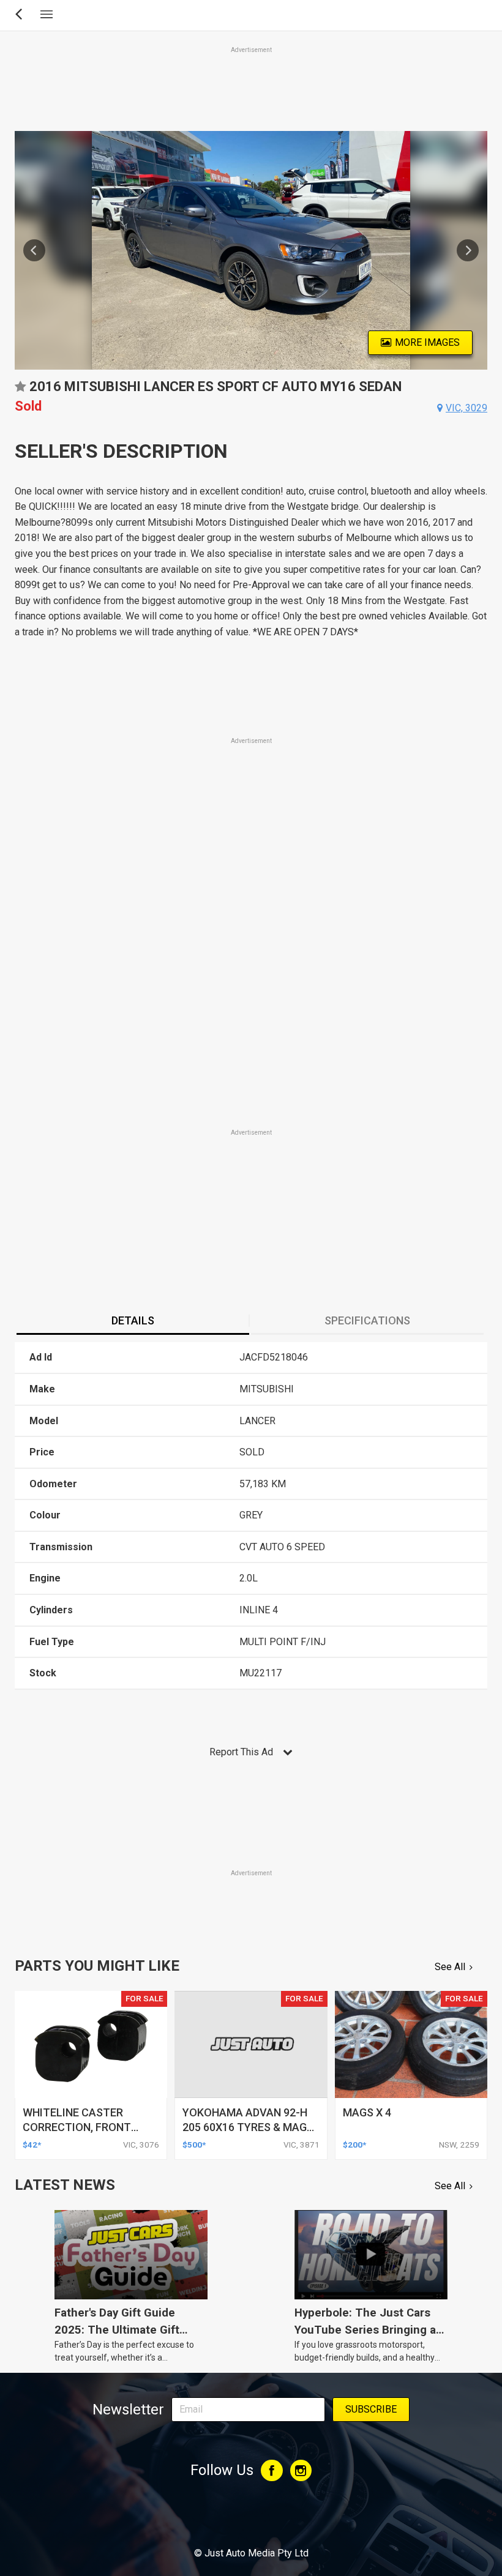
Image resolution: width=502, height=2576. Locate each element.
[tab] (133, 1321)
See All (450, 1967)
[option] (251, 250)
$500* (194, 2145)
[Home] (251, 2520)
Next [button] (468, 250)
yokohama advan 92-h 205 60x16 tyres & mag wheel (245, 2127)
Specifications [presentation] (367, 1320)
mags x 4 (367, 2112)
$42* (32, 2145)
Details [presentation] (133, 1320)
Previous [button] (34, 250)
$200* (354, 2145)
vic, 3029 (466, 408)
